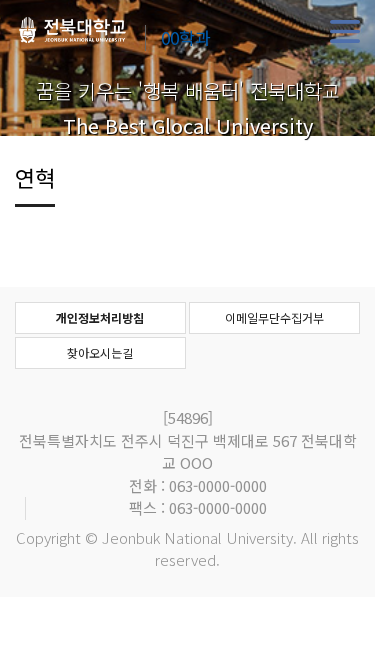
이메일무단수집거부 (274, 317)
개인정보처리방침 (100, 317)
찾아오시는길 (100, 352)
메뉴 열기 (345, 32)
